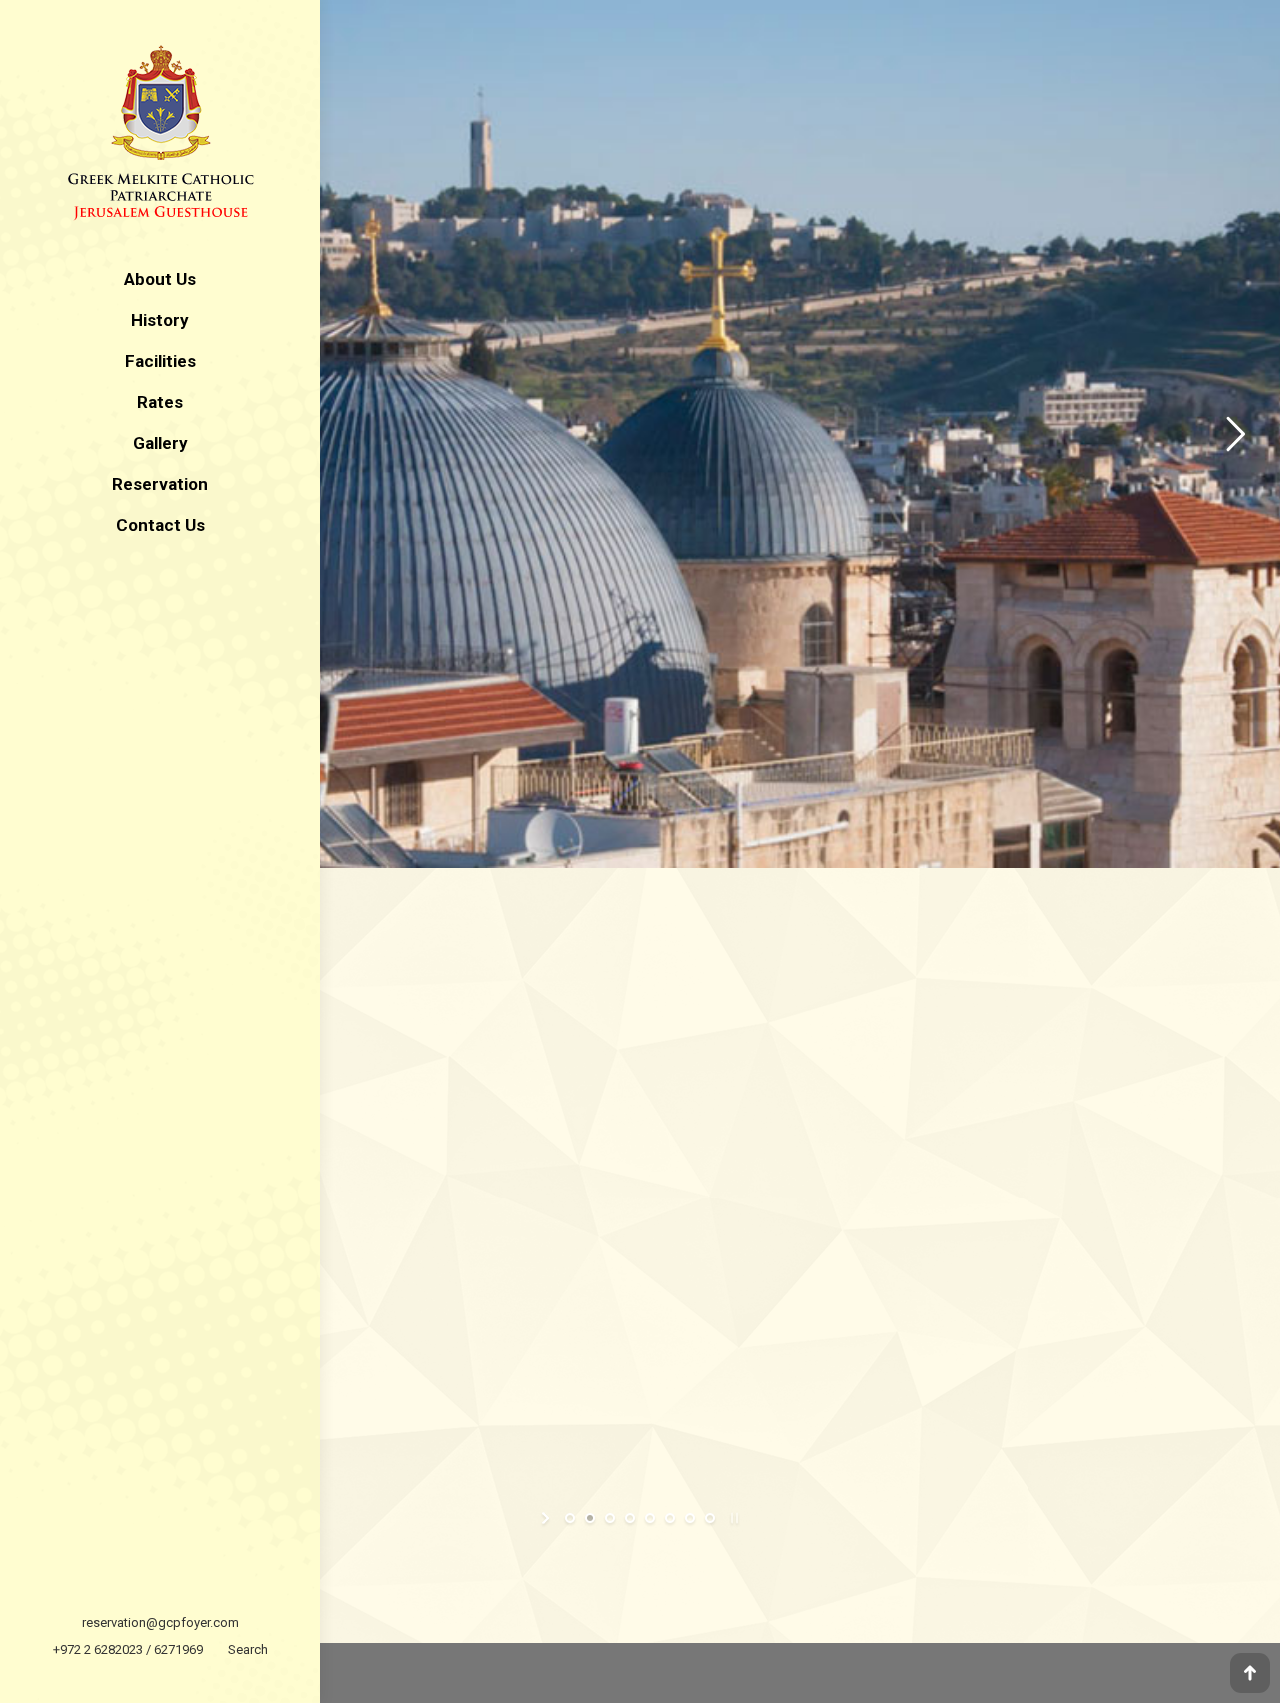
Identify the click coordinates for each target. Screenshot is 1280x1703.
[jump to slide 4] (630, 1518)
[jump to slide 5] (650, 1518)
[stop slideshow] (732, 1518)
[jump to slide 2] (590, 1518)
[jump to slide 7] (690, 1518)
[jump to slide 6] (670, 1518)
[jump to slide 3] (610, 1518)
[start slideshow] (547, 1518)
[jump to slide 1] (570, 1518)
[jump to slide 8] (710, 1518)
